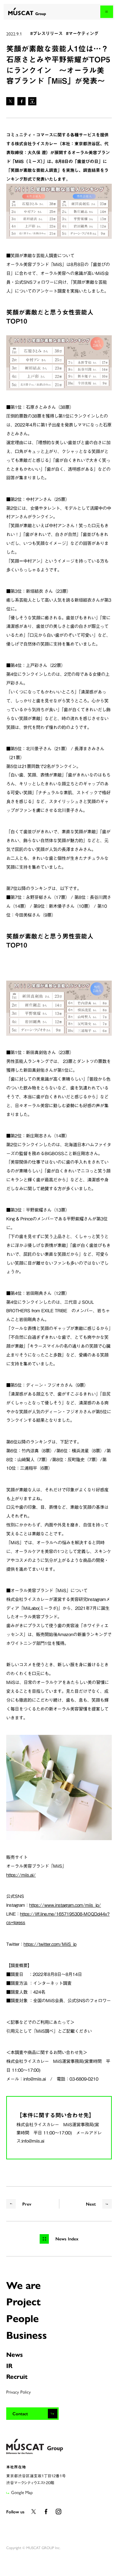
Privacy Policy (19, 2392)
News (15, 2354)
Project (23, 2301)
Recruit (17, 2376)
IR (9, 2365)
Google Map (22, 2492)
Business (27, 2335)
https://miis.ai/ (21, 1875)
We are (23, 2285)
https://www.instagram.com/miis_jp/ (65, 1905)
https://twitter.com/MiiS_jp (50, 1944)
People (22, 2318)
